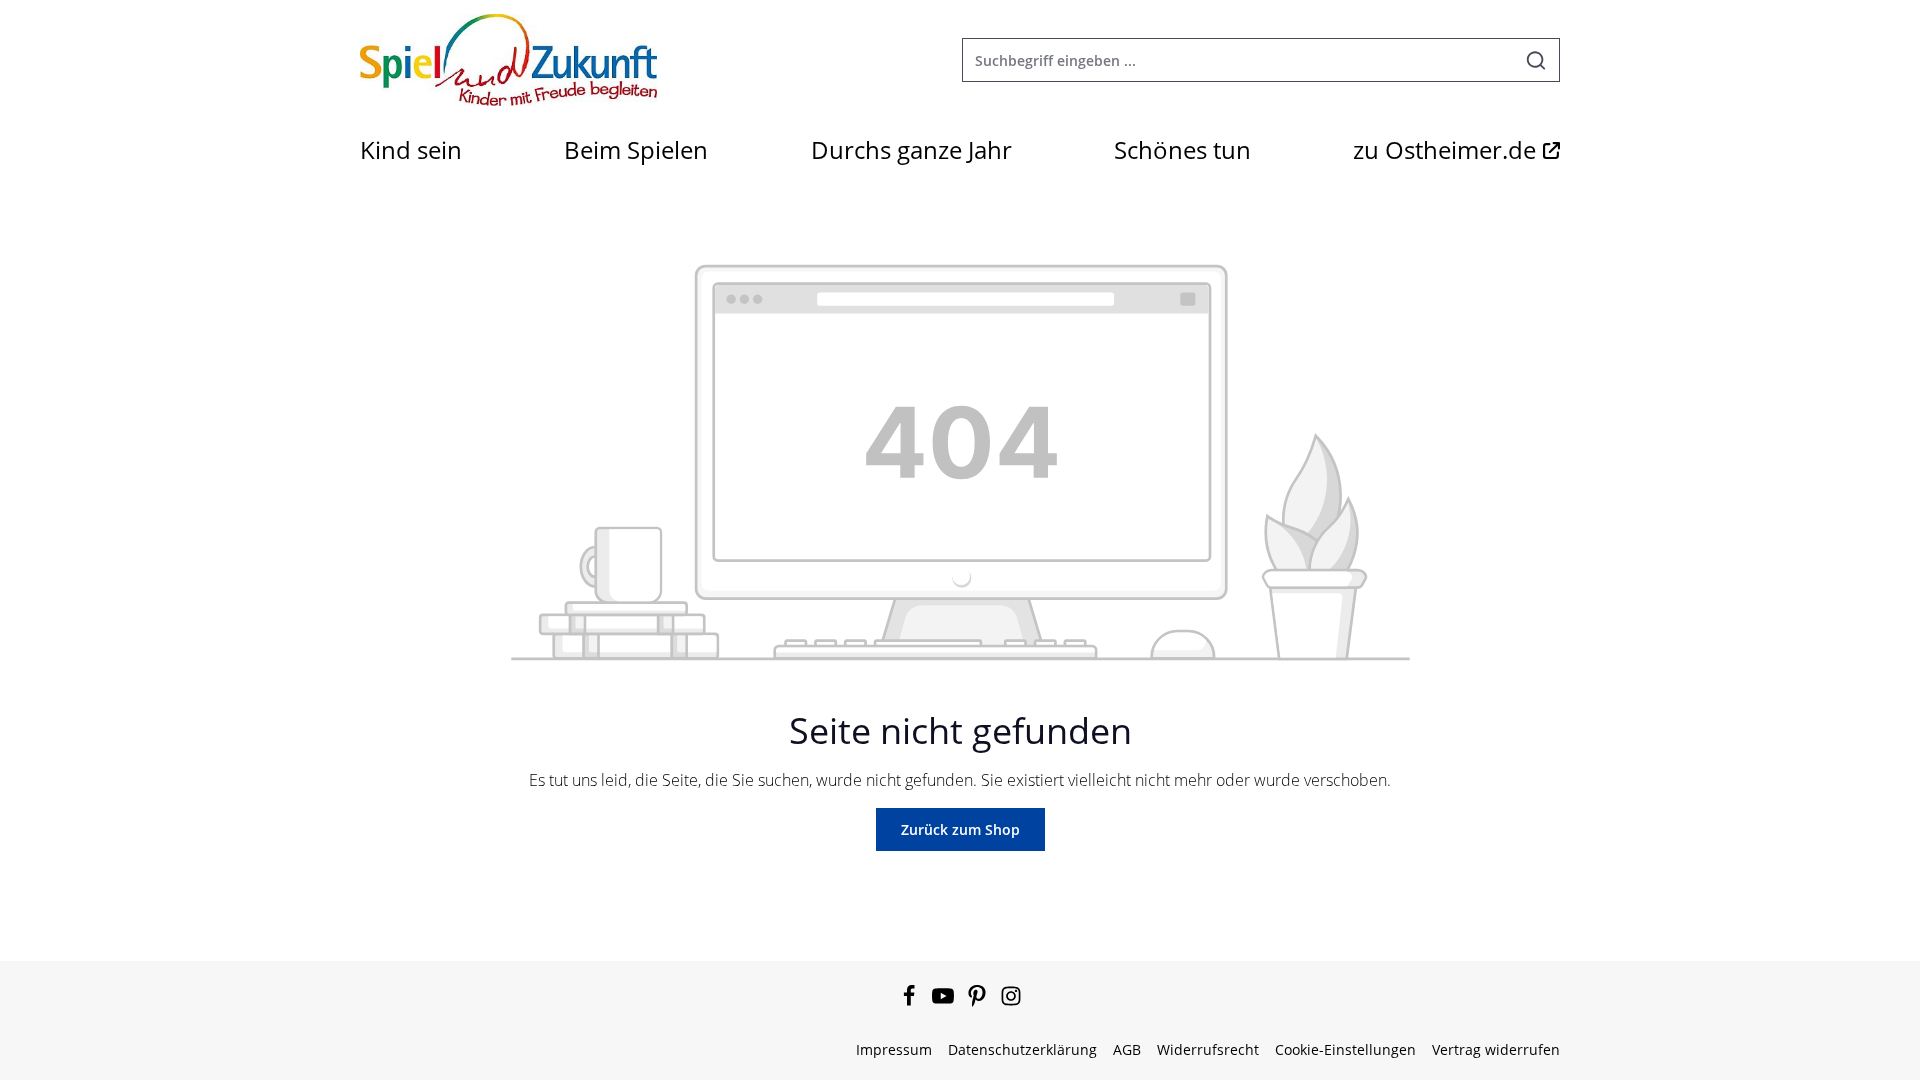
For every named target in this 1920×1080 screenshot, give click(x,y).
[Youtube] (945, 1001)
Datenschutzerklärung (1022, 1049)
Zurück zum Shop (960, 829)
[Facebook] (911, 1001)
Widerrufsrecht (1208, 1049)
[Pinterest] (979, 1001)
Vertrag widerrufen (1496, 1049)
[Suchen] (1536, 60)
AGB (1127, 1049)
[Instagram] (1011, 1001)
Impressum (894, 1049)
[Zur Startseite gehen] (508, 60)
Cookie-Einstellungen (1345, 1049)
